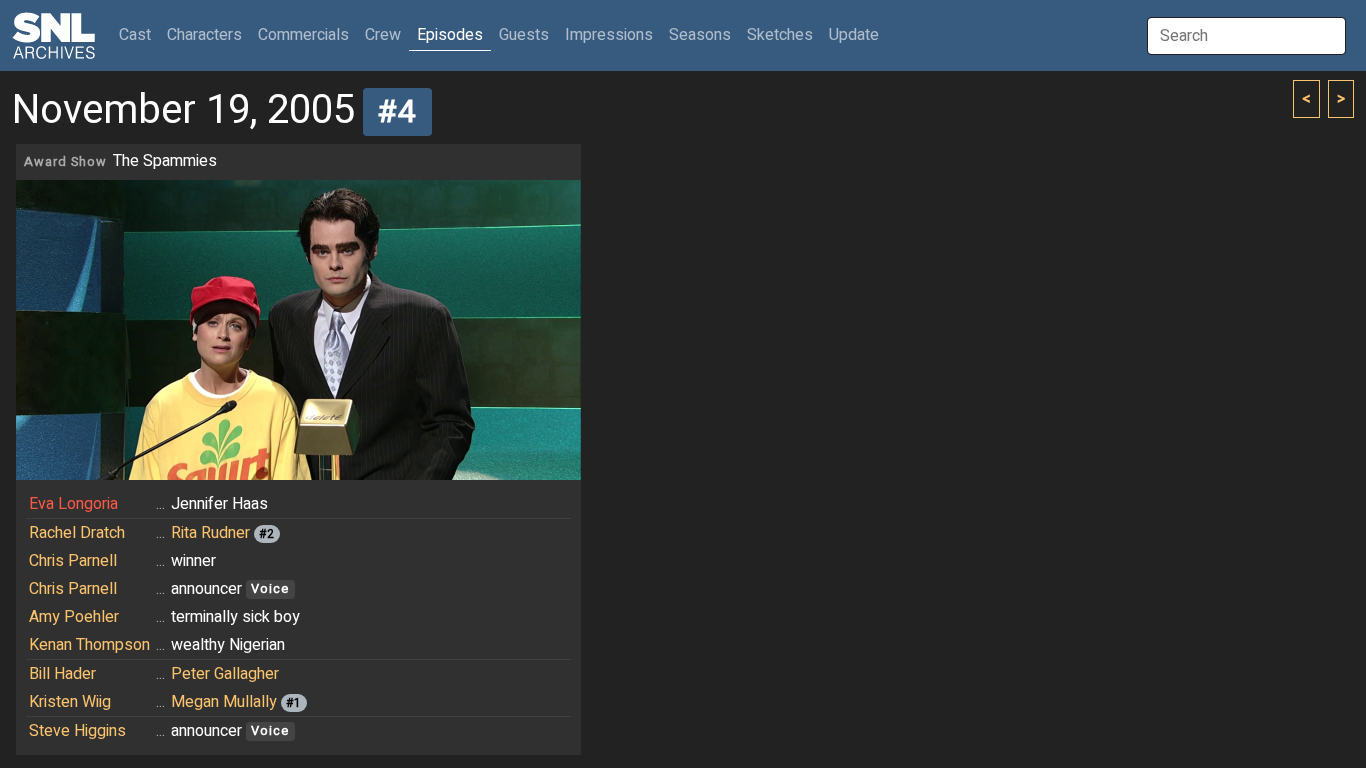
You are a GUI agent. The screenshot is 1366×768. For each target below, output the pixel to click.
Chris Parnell (73, 561)
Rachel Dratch (77, 533)
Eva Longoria (73, 504)
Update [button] (854, 35)
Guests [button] (524, 35)
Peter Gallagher (225, 674)
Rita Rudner (210, 533)
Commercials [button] (303, 35)
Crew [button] (383, 35)
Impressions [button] (609, 35)
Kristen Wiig (70, 702)
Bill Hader (62, 674)
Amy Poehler (74, 617)
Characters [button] (204, 35)
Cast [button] (139, 34)
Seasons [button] (700, 35)
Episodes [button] (450, 35)
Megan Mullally (224, 702)
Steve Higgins (77, 731)
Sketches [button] (780, 35)
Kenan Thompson (89, 645)
